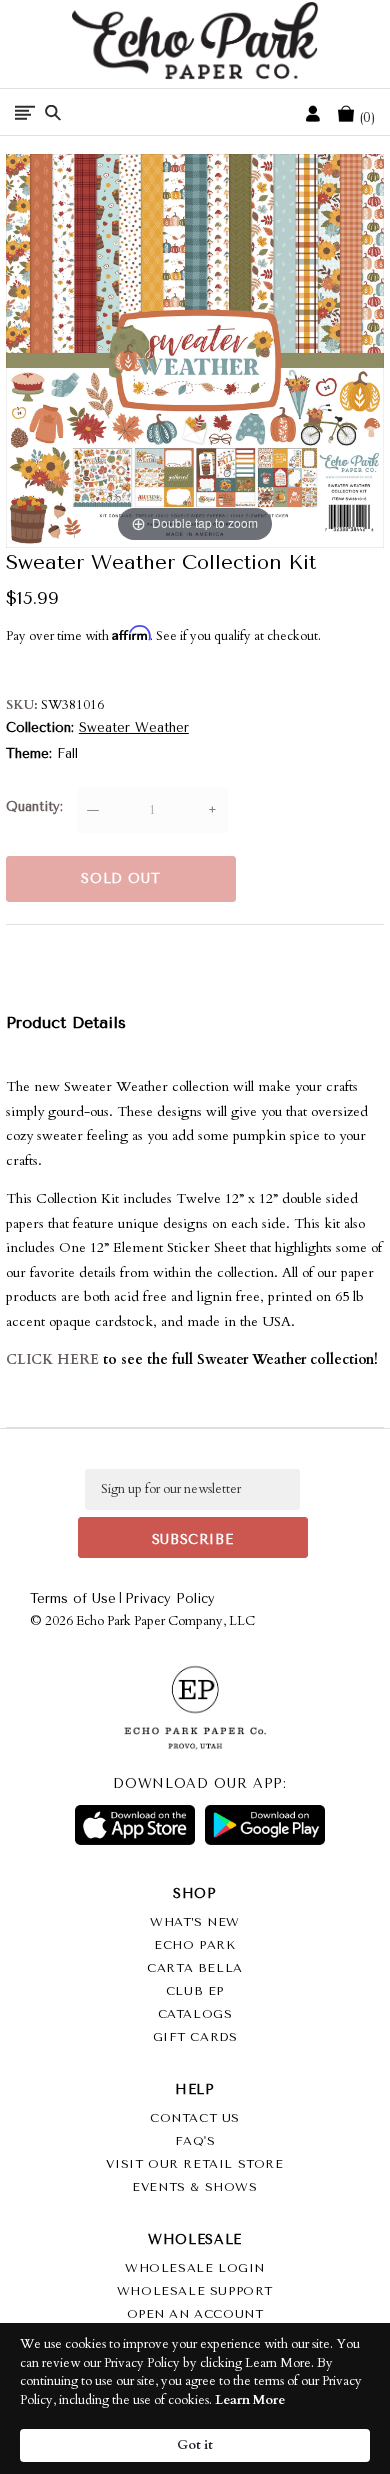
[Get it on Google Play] (265, 1825)
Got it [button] (195, 2445)
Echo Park (194, 1945)
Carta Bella (195, 1968)
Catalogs (195, 2014)
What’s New (195, 1922)
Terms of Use (73, 1598)
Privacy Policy (170, 1598)
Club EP (195, 1991)
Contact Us (195, 2118)
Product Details (66, 1022)
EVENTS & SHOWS (194, 2187)
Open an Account (195, 2314)
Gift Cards (195, 2037)
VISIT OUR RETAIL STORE (194, 2164)
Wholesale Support (195, 2291)
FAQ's (195, 2141)
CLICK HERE (52, 1359)
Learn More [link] (250, 2400)
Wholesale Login (195, 2268)
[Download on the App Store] (135, 1825)
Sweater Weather (134, 727)
